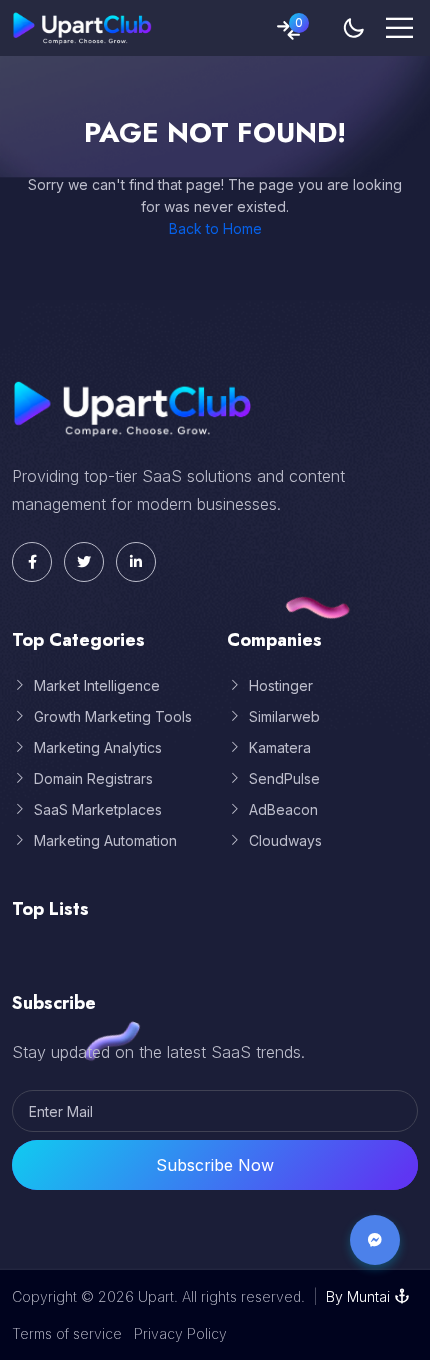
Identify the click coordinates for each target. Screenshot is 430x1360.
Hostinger (281, 685)
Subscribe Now (215, 1165)
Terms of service (67, 1333)
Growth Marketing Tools (113, 716)
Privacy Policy (180, 1333)
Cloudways (285, 840)
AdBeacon (283, 809)
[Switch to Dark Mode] (353, 28)
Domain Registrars (93, 778)
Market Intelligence (97, 685)
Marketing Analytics (98, 747)
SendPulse (284, 778)
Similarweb (284, 716)
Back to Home (215, 228)
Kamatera (280, 747)
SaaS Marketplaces (98, 809)
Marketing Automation (105, 840)
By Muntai (358, 1296)
